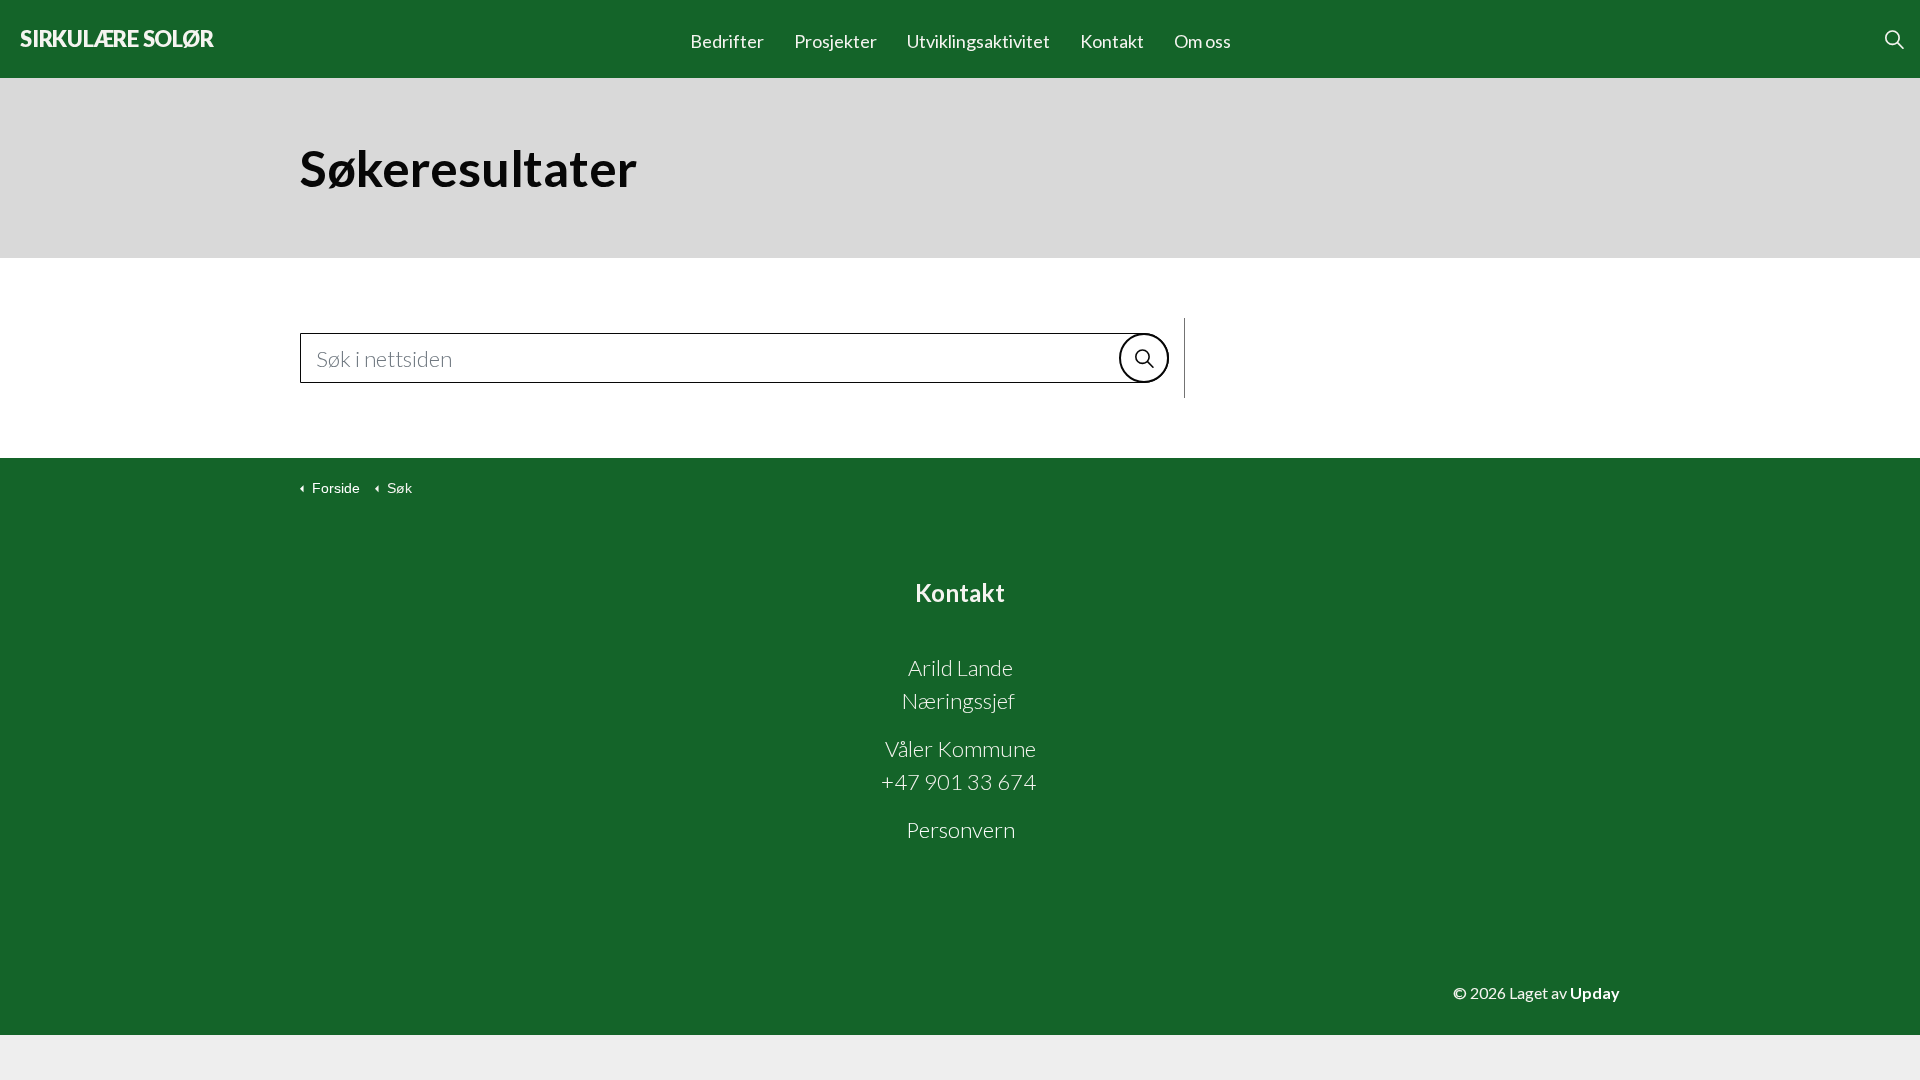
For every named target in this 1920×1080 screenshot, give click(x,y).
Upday (1595, 992)
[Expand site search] (1894, 39)
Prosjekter (835, 41)
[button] (1144, 358)
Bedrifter (727, 41)
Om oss (1202, 41)
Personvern (960, 829)
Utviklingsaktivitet (978, 41)
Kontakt (1112, 41)
